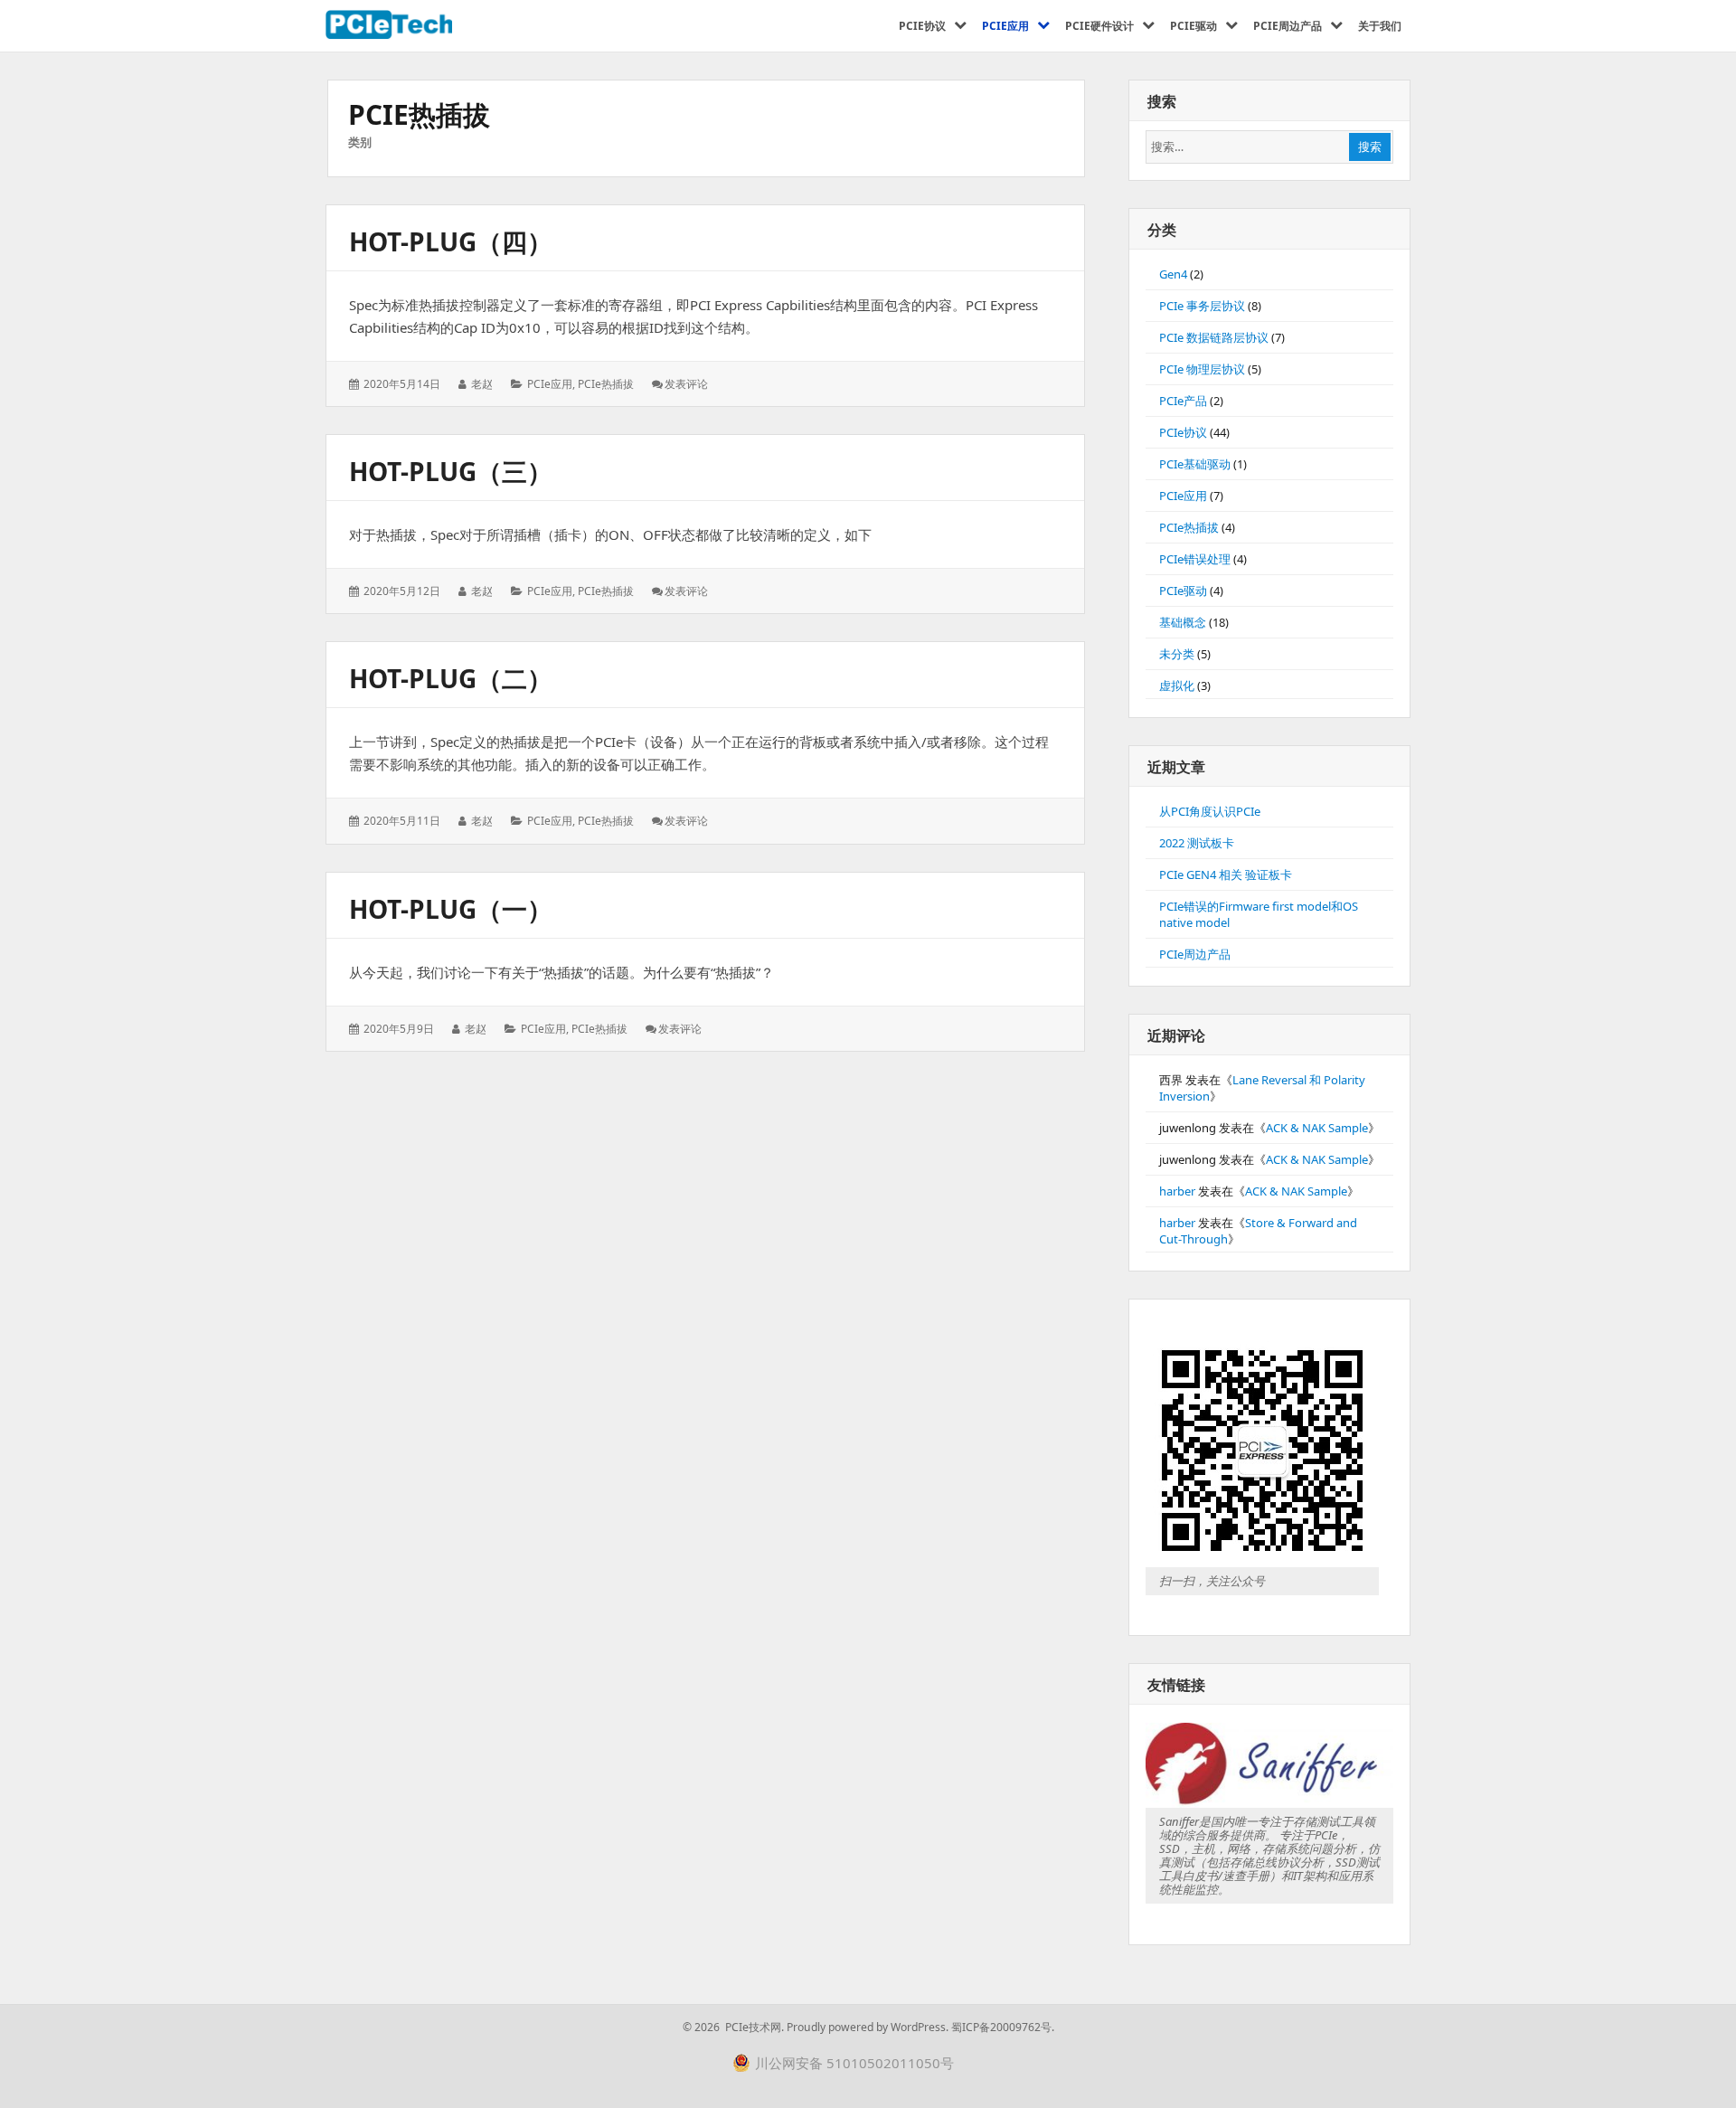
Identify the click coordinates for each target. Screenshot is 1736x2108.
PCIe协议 (1183, 432)
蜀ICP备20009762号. (1003, 2027)
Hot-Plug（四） (451, 241)
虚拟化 (1177, 685)
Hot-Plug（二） (451, 678)
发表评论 (686, 384)
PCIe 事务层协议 (1202, 306)
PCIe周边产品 (1195, 954)
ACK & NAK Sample (1317, 1128)
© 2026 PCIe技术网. (733, 2027)
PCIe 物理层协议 (1202, 369)
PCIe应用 (550, 384)
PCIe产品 (1183, 401)
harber (1177, 1191)
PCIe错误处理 (1195, 559)
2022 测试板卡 (1197, 843)
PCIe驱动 (1183, 591)
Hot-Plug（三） (451, 471)
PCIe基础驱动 (1195, 464)
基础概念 (1183, 622)
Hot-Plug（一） (451, 909)
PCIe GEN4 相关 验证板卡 (1226, 874)
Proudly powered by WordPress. (868, 2027)
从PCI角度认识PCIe (1210, 811)
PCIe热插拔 (606, 384)
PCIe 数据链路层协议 (1214, 337)
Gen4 (1173, 274)
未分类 (1177, 654)
